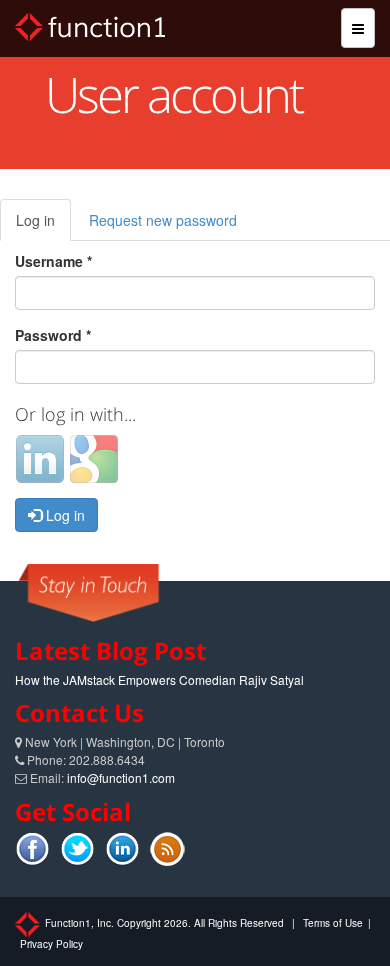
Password (53, 335)
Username (53, 261)
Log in (43, 225)
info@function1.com (121, 777)
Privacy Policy (51, 944)
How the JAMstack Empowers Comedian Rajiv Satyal (159, 679)
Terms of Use (333, 923)
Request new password (163, 220)
